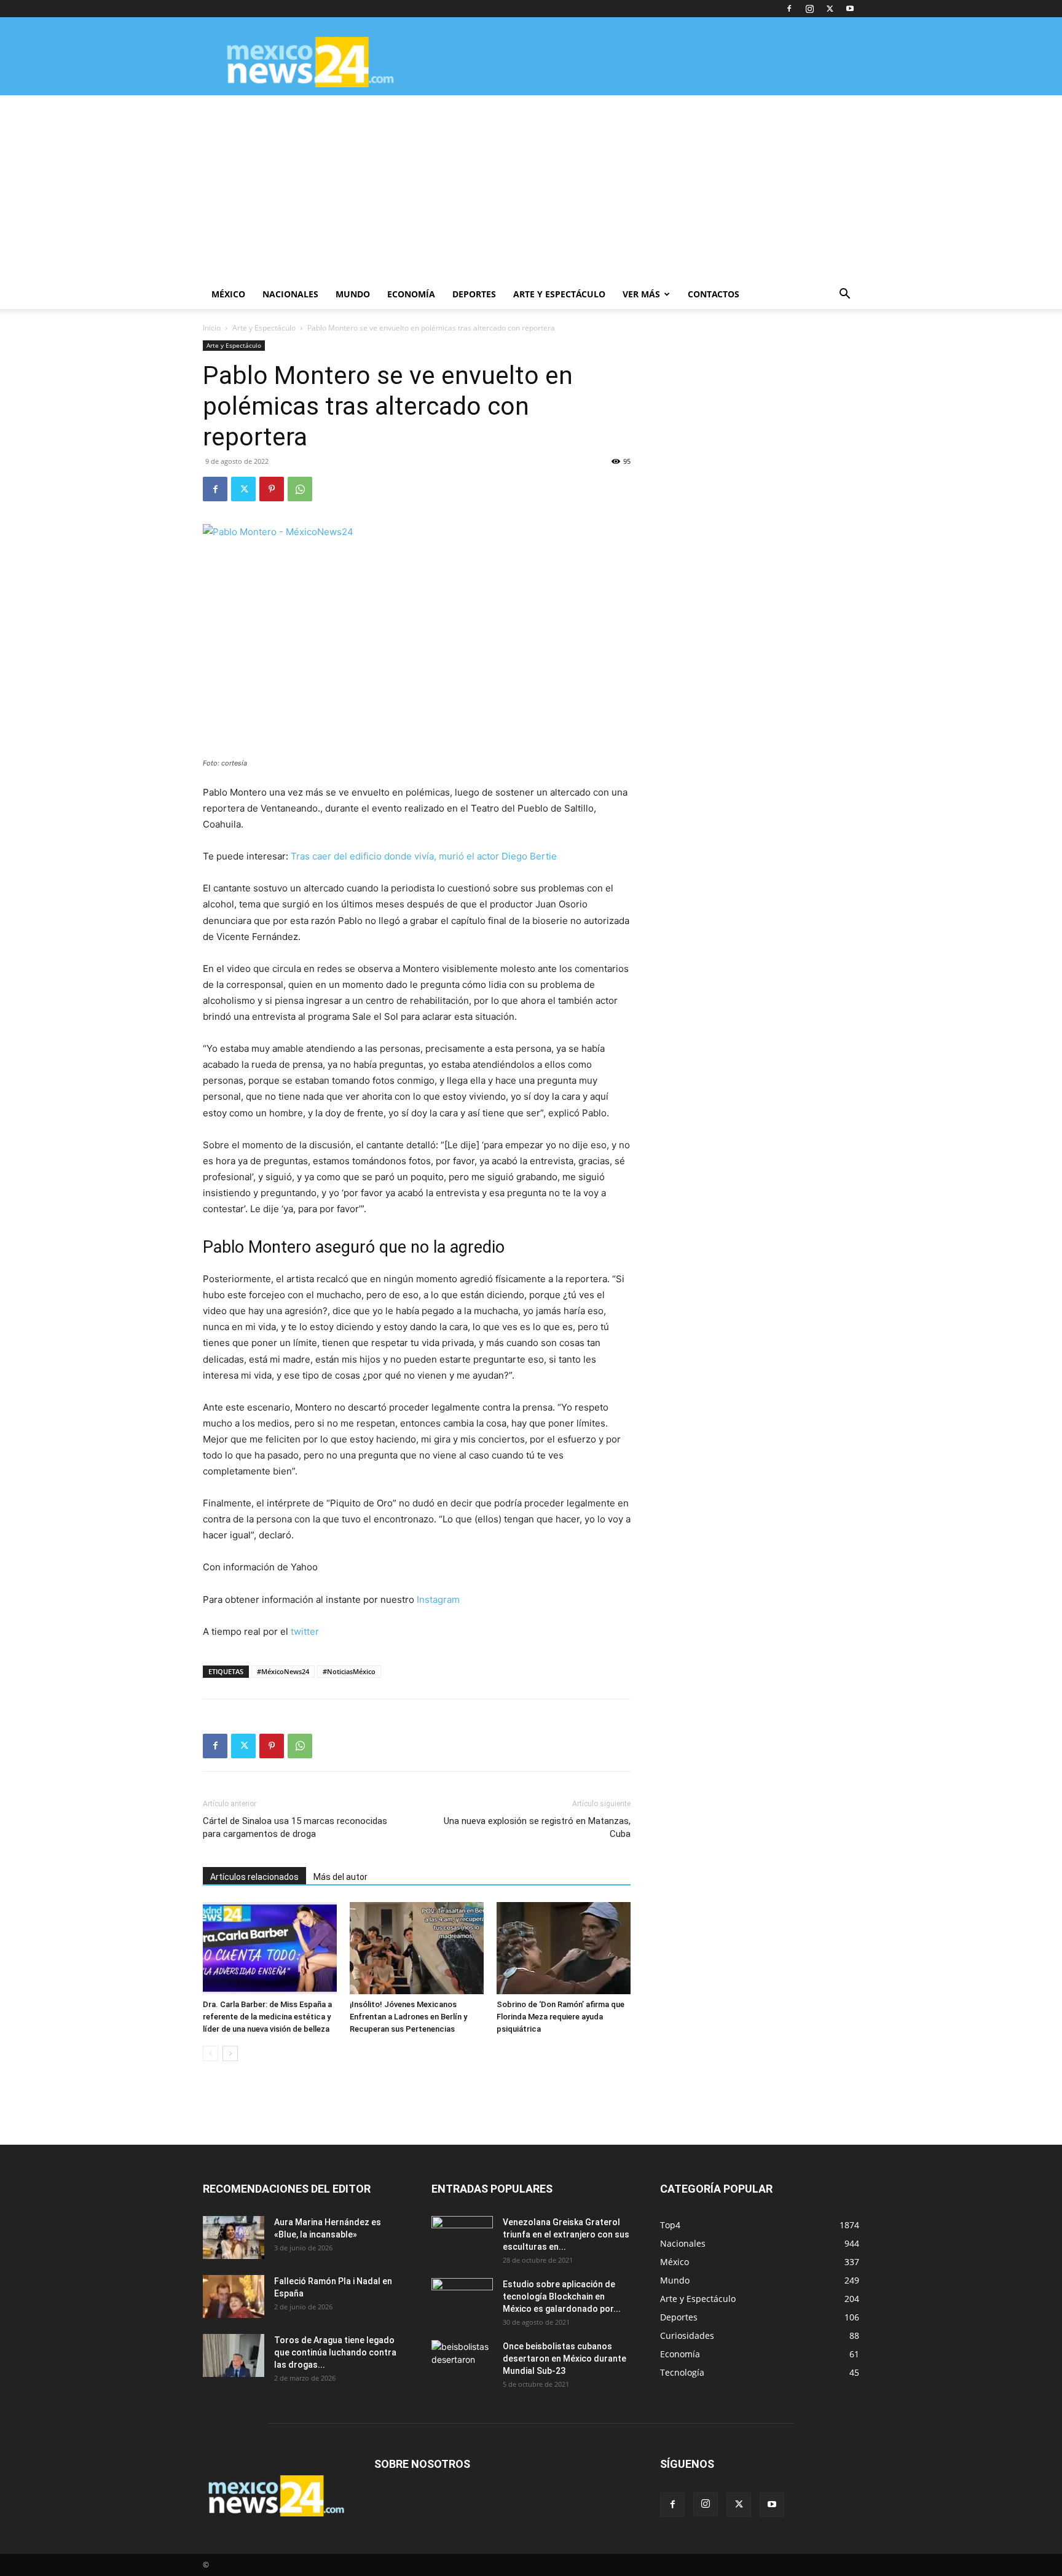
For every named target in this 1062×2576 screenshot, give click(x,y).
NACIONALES (290, 294)
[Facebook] (789, 9)
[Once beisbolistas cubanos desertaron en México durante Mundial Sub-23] (462, 2362)
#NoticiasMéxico (349, 1671)
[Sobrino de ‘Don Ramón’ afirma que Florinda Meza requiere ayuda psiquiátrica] (564, 1948)
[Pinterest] (272, 489)
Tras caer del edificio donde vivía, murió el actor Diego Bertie (424, 856)
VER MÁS (641, 294)
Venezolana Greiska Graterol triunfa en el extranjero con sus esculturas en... (566, 2234)
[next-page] (230, 2053)
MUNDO (353, 294)
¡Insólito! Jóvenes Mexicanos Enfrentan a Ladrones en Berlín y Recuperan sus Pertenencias (408, 2017)
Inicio (212, 328)
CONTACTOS (714, 294)
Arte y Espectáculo (264, 328)
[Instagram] (809, 9)
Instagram (438, 1599)
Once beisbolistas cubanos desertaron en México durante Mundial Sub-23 (564, 2359)
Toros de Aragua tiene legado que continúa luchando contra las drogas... (335, 2352)
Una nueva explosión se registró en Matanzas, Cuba (537, 1827)
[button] (844, 295)
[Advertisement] (531, 187)
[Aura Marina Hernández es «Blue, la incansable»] (234, 2237)
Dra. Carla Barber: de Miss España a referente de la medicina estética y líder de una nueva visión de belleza (267, 2017)
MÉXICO (228, 294)
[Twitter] (830, 9)
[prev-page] (210, 2053)
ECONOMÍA (411, 294)
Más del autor (340, 1877)
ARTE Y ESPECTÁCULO (559, 294)
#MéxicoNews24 (283, 1671)
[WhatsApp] (300, 489)
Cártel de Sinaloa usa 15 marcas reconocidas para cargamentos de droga (295, 1827)
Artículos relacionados (254, 1877)
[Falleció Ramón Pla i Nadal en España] (234, 2296)
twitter (305, 1631)
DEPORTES (474, 294)
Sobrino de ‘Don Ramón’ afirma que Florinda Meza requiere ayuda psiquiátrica (560, 2017)
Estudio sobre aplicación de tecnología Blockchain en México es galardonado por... (562, 2296)
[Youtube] (850, 9)
